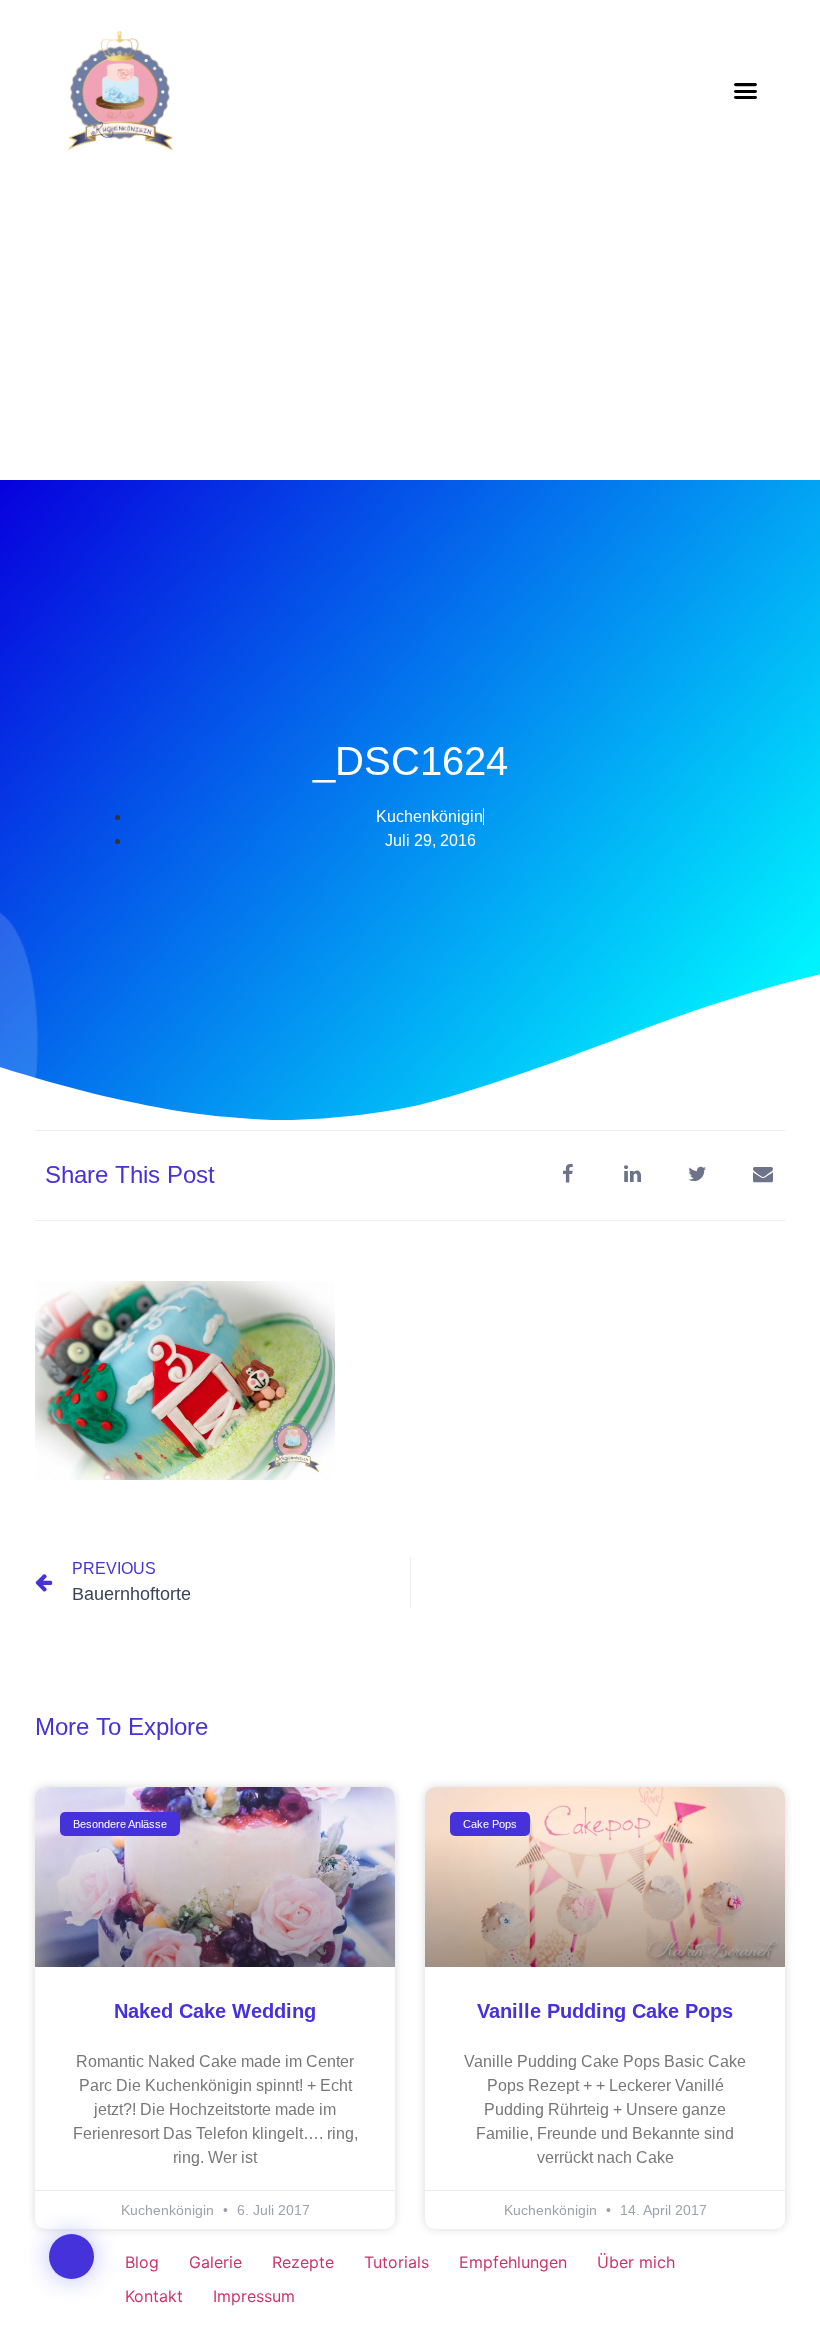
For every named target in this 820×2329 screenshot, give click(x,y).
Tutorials (396, 2262)
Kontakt (154, 2296)
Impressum (254, 2296)
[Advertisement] (410, 330)
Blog (142, 2262)
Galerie (215, 2262)
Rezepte (303, 2262)
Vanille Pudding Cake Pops (605, 2011)
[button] (746, 90)
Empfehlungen (513, 2262)
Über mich (636, 2262)
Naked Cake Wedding (215, 2011)
